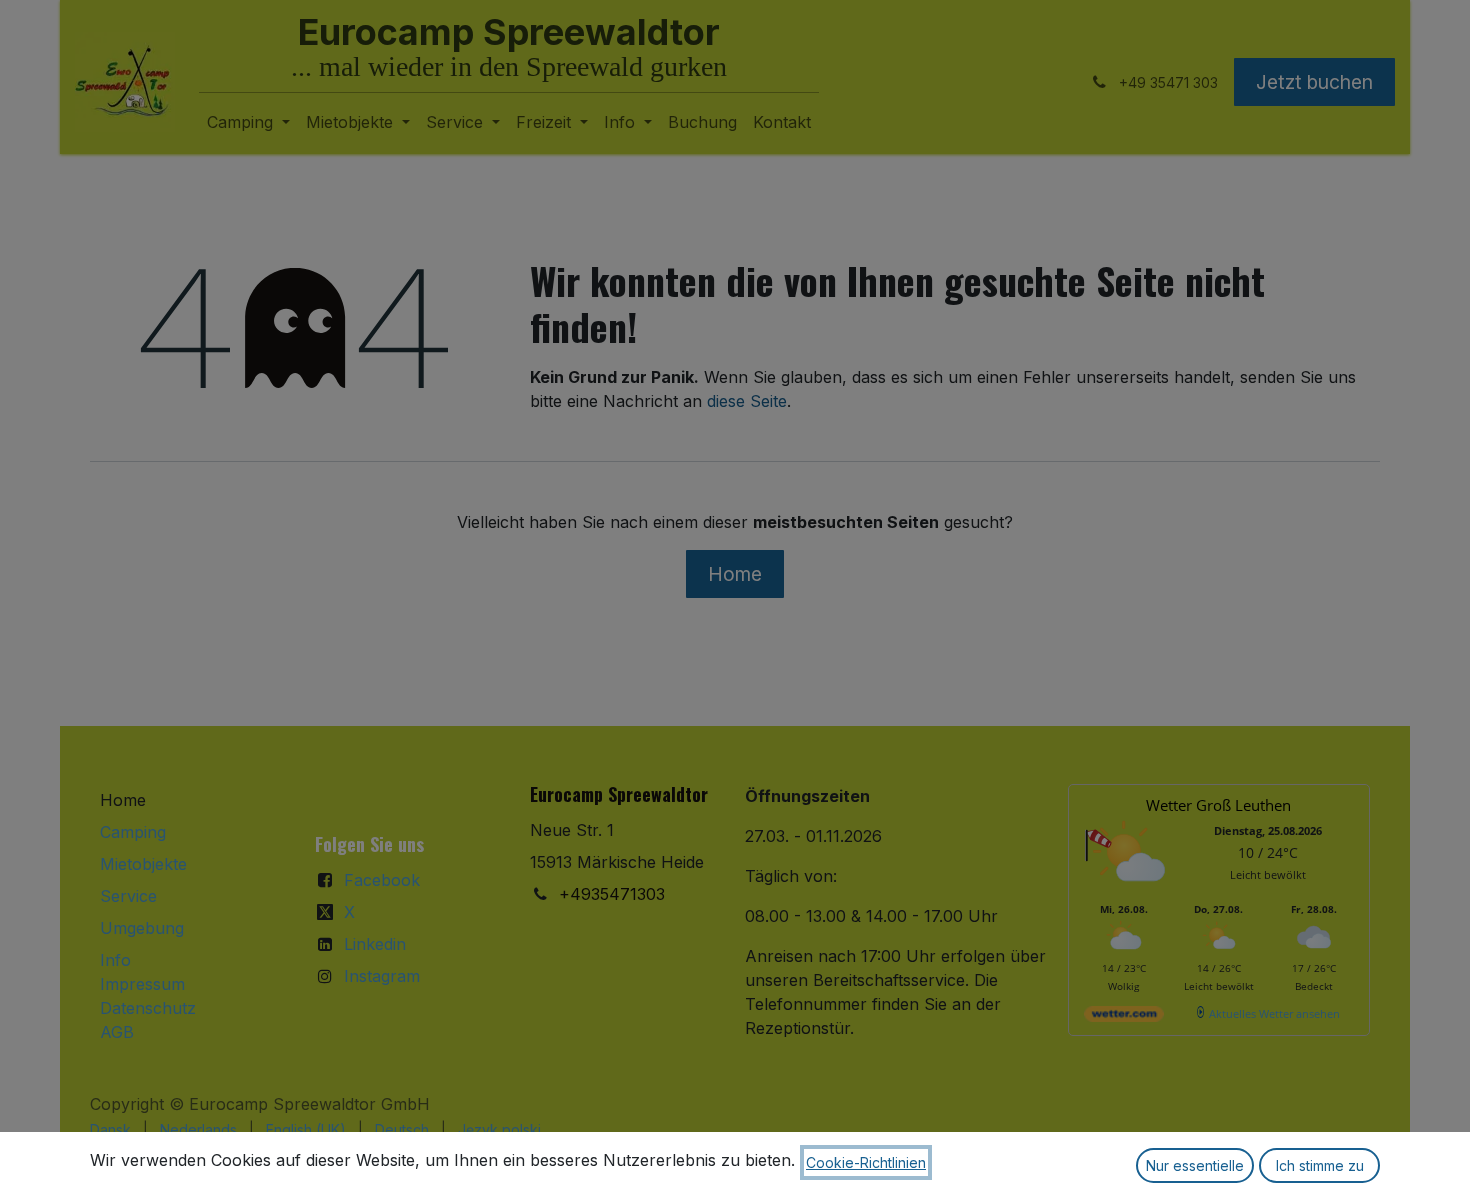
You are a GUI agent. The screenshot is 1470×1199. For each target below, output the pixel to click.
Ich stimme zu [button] (1320, 1165)
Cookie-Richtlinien (866, 1162)
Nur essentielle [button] (1195, 1165)
